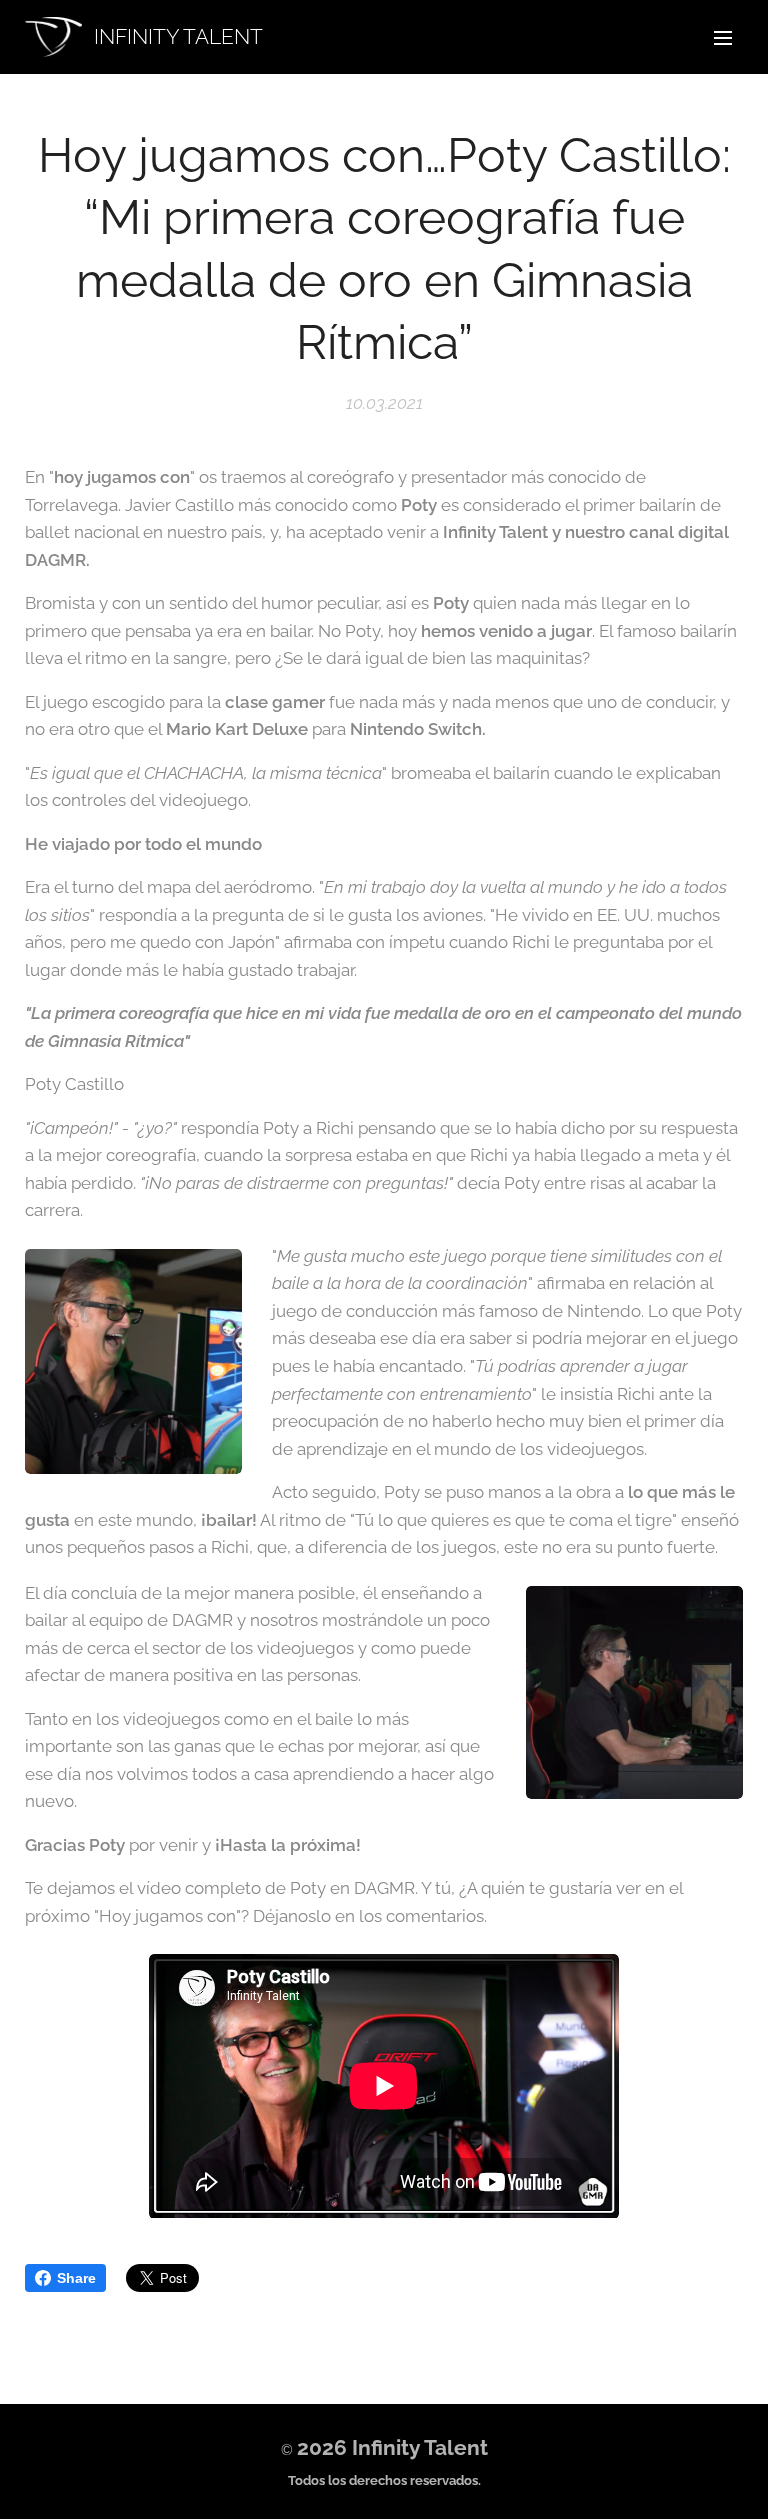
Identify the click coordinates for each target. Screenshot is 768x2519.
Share (76, 2278)
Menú (723, 37)
